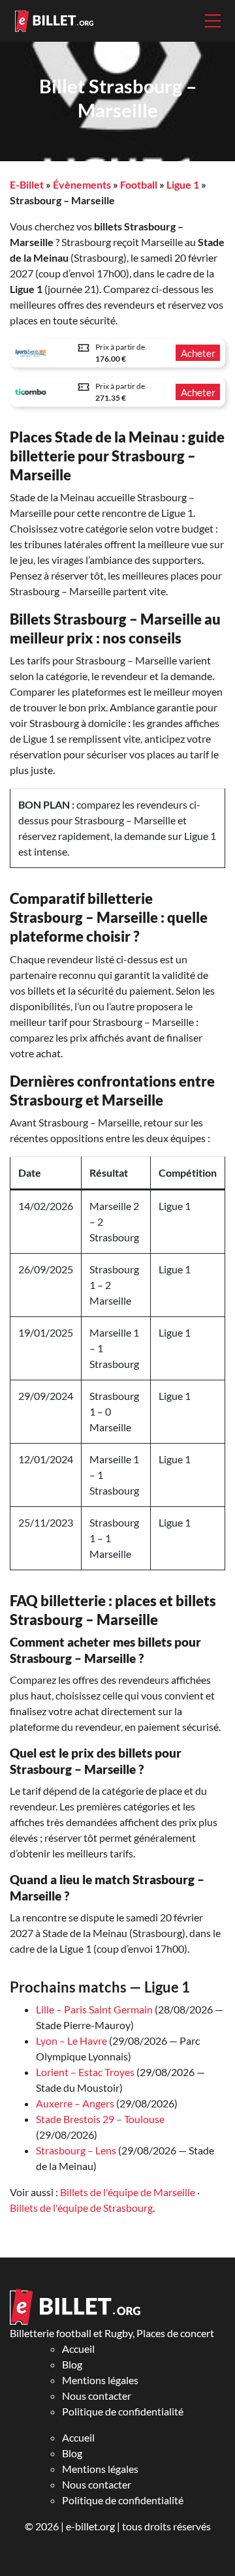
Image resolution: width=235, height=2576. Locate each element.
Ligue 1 (183, 184)
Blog (72, 2364)
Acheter (198, 353)
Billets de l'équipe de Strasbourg (81, 2208)
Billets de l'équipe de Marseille (128, 2192)
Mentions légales (100, 2380)
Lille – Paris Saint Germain (94, 2009)
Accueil (78, 2349)
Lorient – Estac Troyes (85, 2072)
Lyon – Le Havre (71, 2041)
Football (139, 184)
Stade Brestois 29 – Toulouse (100, 2119)
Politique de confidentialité (123, 2411)
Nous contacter (97, 2396)
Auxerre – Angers (75, 2103)
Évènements (82, 184)
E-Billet (27, 184)
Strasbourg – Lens (76, 2150)
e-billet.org (90, 2526)
